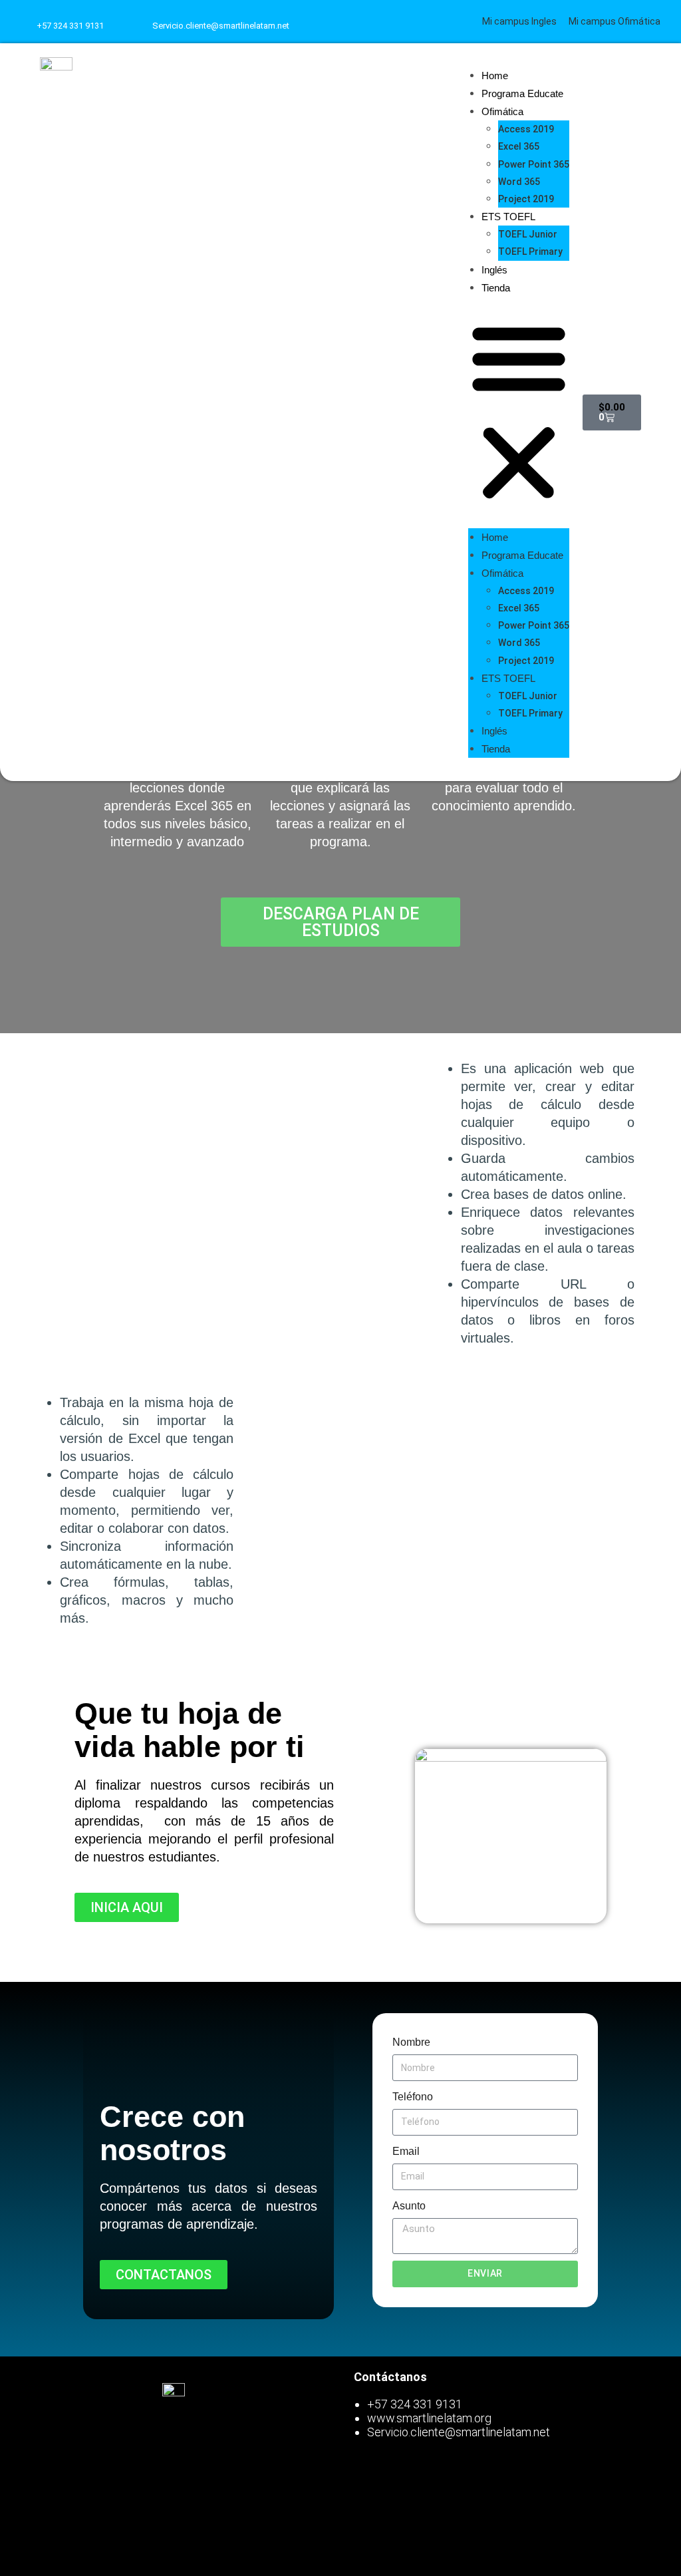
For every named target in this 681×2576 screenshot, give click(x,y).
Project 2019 (526, 199)
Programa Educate (522, 93)
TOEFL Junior (528, 234)
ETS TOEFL (508, 217)
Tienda (496, 288)
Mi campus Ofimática (614, 21)
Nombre (411, 2042)
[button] (519, 412)
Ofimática (502, 111)
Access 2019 (526, 129)
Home (495, 76)
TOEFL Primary (530, 251)
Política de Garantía (100, 2516)
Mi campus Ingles (519, 21)
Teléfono (413, 2097)
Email (406, 2151)
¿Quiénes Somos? (100, 2547)
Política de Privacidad (100, 2485)
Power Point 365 (534, 164)
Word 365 (519, 182)
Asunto (409, 2206)
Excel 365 (519, 146)
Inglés (494, 270)
